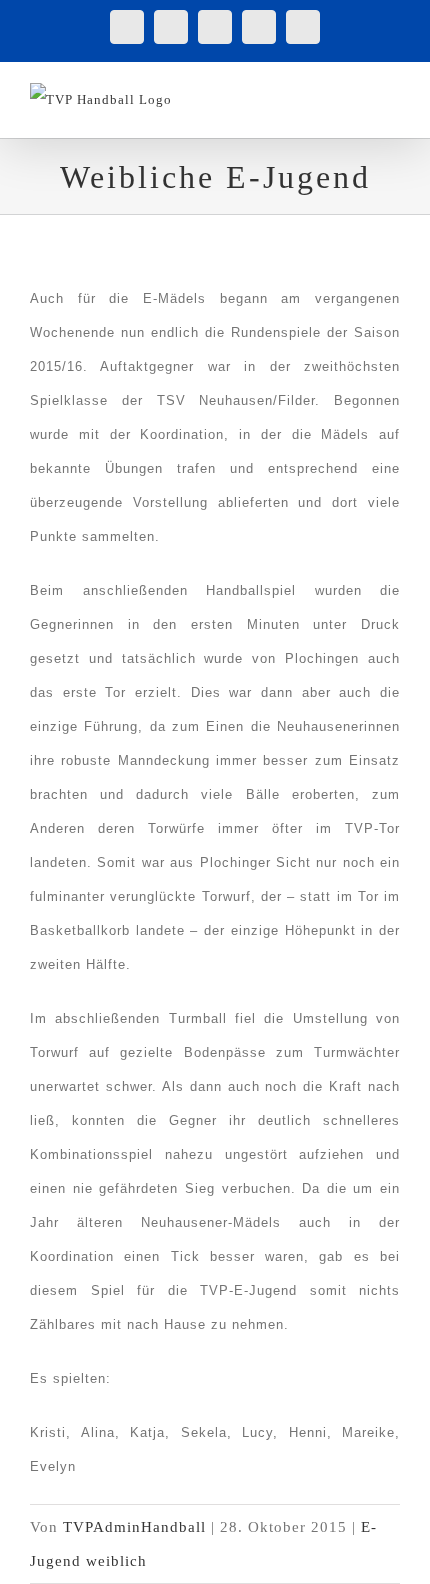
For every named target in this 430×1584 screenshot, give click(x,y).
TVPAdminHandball (134, 1527)
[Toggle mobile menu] (391, 93)
